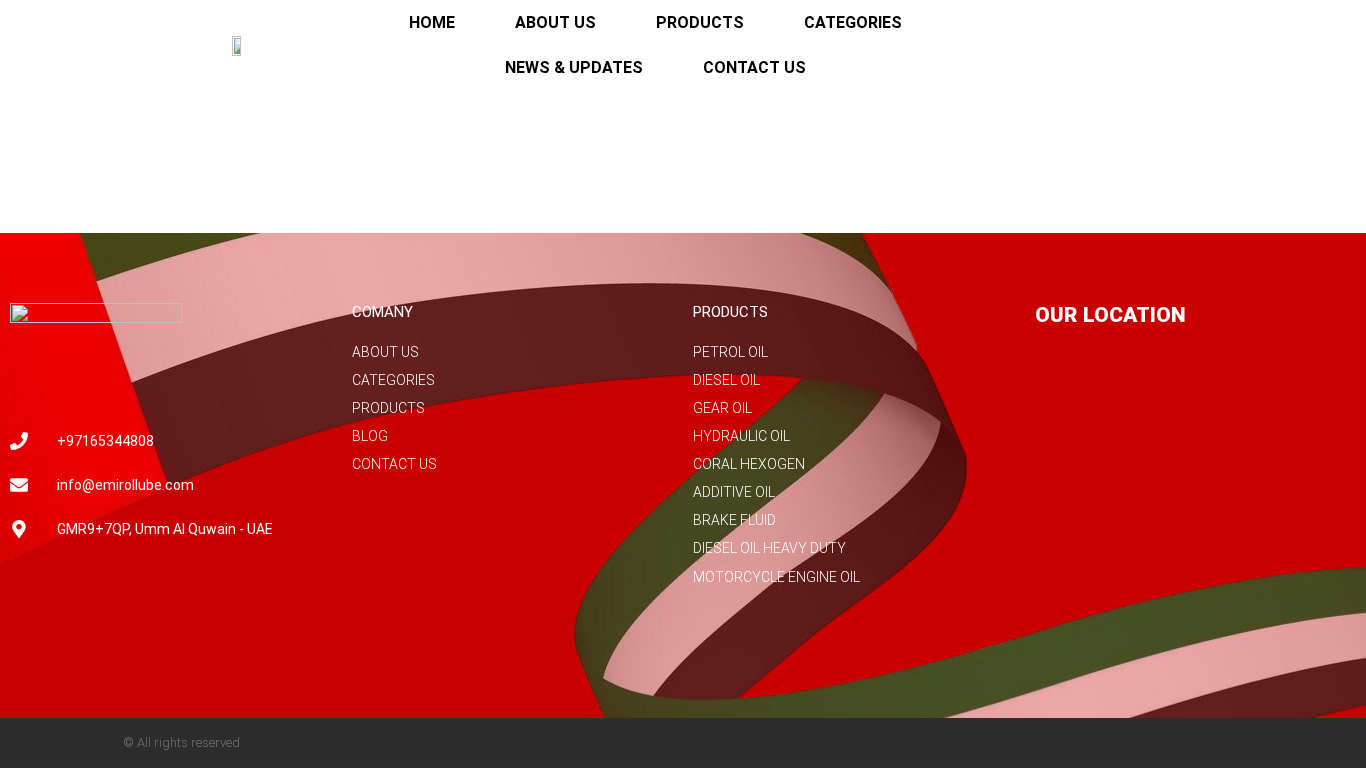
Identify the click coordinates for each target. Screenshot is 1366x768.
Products (700, 22)
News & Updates (574, 67)
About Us (555, 22)
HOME (432, 22)
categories (853, 22)
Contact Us (754, 67)
